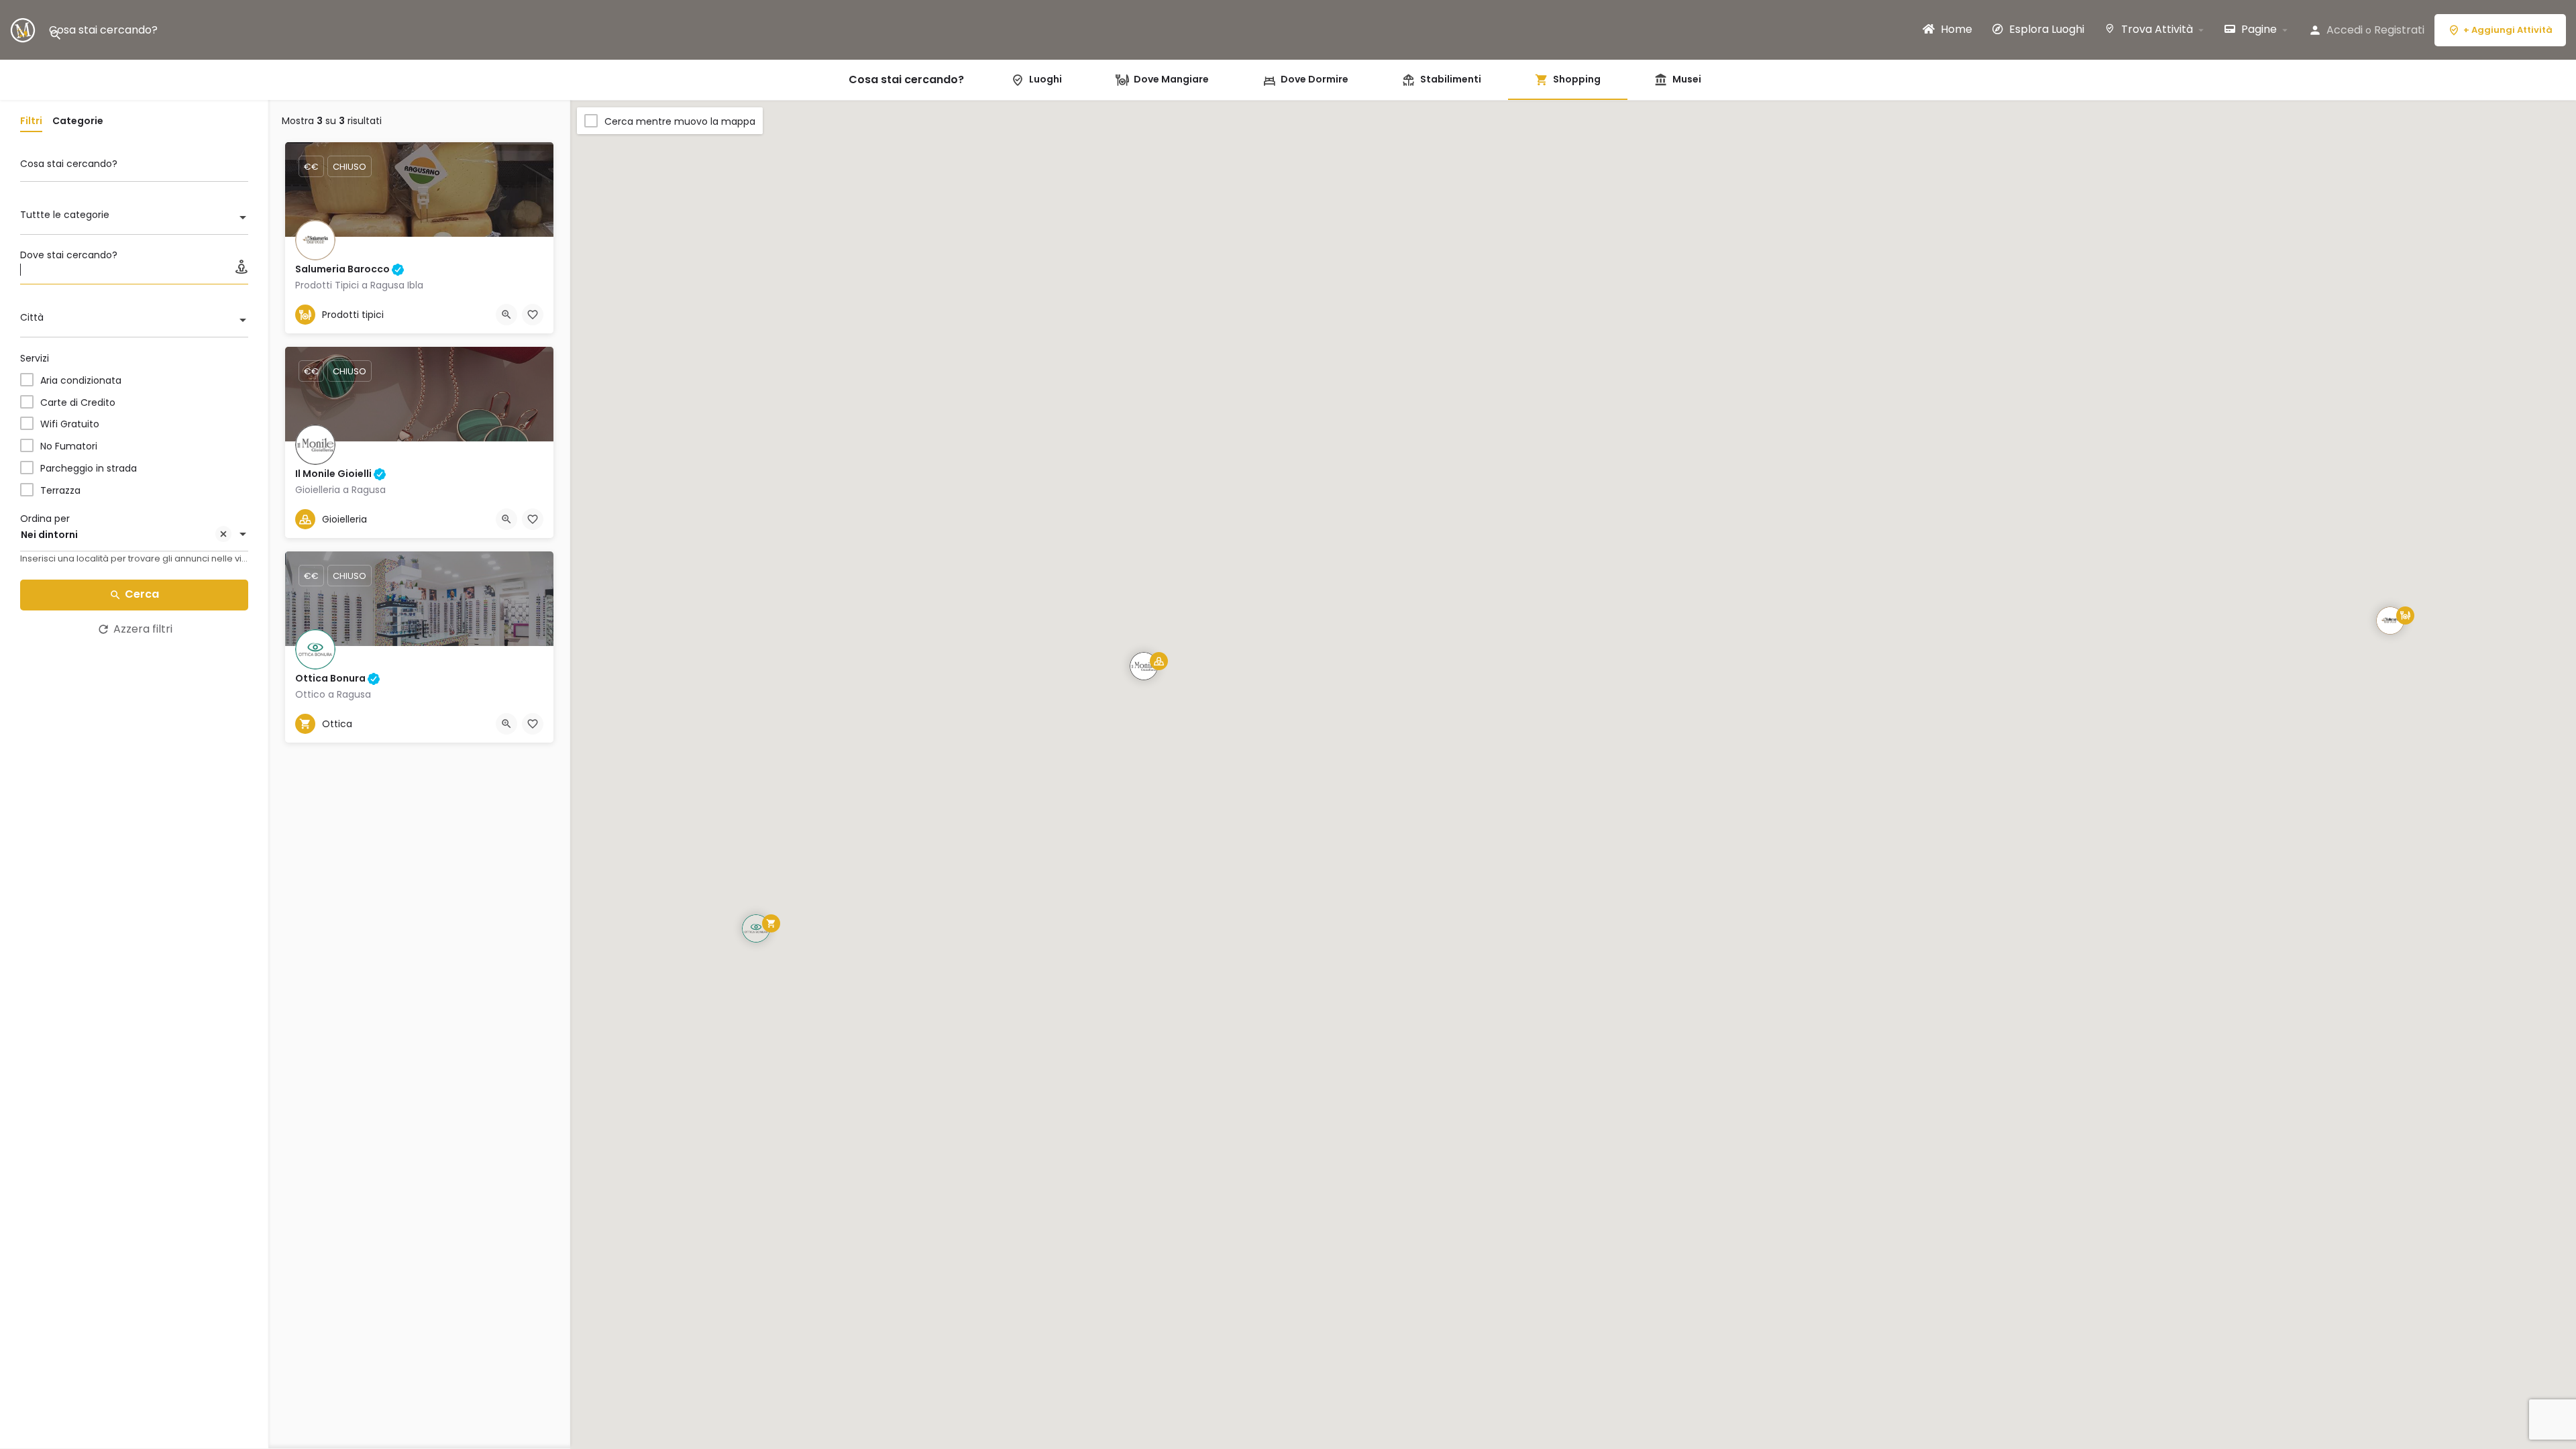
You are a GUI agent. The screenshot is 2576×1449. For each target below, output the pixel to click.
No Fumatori (69, 446)
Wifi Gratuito (70, 424)
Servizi (35, 358)
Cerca (142, 594)
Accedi (2345, 30)
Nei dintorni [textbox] (49, 535)
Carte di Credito (78, 402)
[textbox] (134, 219)
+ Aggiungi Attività (2508, 30)
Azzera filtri (143, 629)
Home (1955, 30)
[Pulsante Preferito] (533, 315)
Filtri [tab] (31, 121)
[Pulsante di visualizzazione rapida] (506, 315)
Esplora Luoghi (2045, 30)
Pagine (2258, 30)
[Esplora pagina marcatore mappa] (2390, 621)
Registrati (2399, 30)
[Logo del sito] (24, 29)
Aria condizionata (81, 380)
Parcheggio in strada (89, 468)
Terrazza (60, 490)
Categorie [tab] (78, 121)
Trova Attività (2156, 30)
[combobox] (134, 219)
